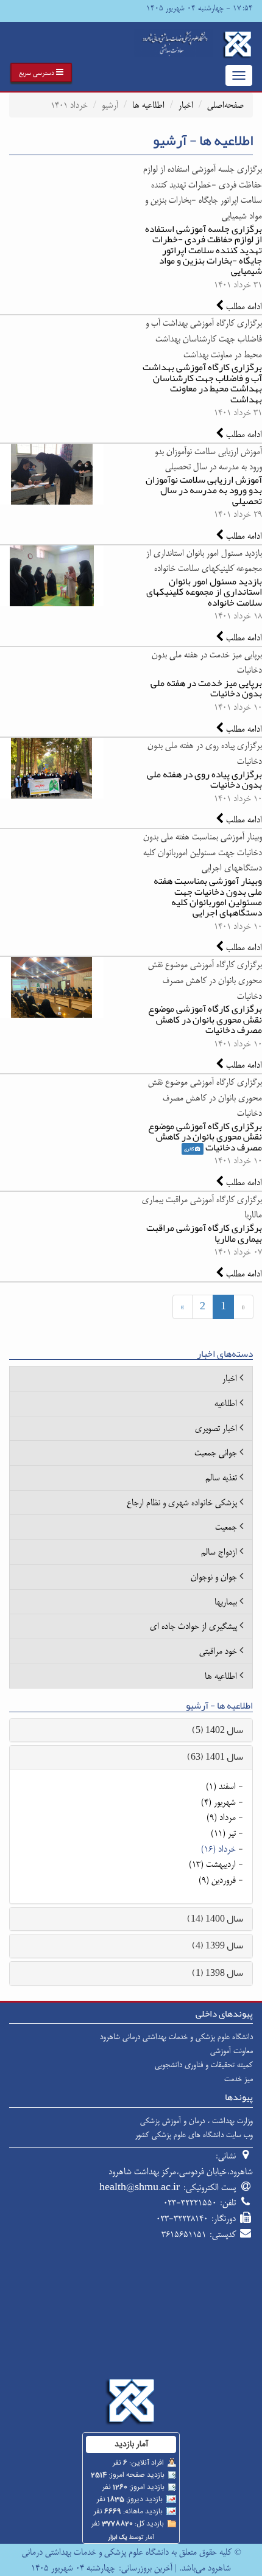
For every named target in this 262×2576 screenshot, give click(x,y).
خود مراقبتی (218, 1651)
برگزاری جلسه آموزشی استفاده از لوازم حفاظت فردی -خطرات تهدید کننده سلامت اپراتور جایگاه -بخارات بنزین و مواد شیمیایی (204, 250)
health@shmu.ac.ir (140, 2187)
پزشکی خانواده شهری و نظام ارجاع (182, 1503)
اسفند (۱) (221, 1786)
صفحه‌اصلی (225, 105)
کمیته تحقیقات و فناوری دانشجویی (204, 2065)
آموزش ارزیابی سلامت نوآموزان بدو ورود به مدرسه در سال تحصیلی (204, 490)
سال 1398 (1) (218, 1973)
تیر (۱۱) (223, 1833)
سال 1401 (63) (215, 1757)
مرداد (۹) (221, 1817)
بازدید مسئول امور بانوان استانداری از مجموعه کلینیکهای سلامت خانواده (204, 592)
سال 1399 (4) (218, 1945)
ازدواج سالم (219, 1552)
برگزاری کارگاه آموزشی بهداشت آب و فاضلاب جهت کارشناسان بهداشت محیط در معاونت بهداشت (202, 383)
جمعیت (226, 1527)
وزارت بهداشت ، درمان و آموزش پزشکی (196, 2121)
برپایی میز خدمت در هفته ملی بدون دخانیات (206, 688)
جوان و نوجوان (214, 1577)
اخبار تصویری (216, 1428)
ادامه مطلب (243, 306)
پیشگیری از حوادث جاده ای (193, 1626)
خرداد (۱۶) (218, 1849)
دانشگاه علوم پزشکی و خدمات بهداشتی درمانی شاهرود (176, 2037)
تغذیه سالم (221, 1478)
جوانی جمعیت (216, 1453)
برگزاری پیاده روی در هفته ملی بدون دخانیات (204, 779)
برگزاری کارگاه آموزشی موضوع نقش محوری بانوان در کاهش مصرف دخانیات (205, 1019)
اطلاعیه (226, 1403)
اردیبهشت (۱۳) (212, 1864)
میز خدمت (239, 2079)
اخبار (186, 105)
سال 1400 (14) (215, 1919)
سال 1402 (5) (218, 1730)
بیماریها (226, 1602)
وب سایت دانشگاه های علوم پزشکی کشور (194, 2135)
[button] (41, 72)
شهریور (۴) (218, 1802)
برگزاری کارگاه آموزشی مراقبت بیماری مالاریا (204, 1233)
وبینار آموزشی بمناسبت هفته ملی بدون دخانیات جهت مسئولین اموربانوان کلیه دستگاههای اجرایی (208, 897)
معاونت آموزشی (232, 2051)
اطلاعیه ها (148, 105)
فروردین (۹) (217, 1880)
